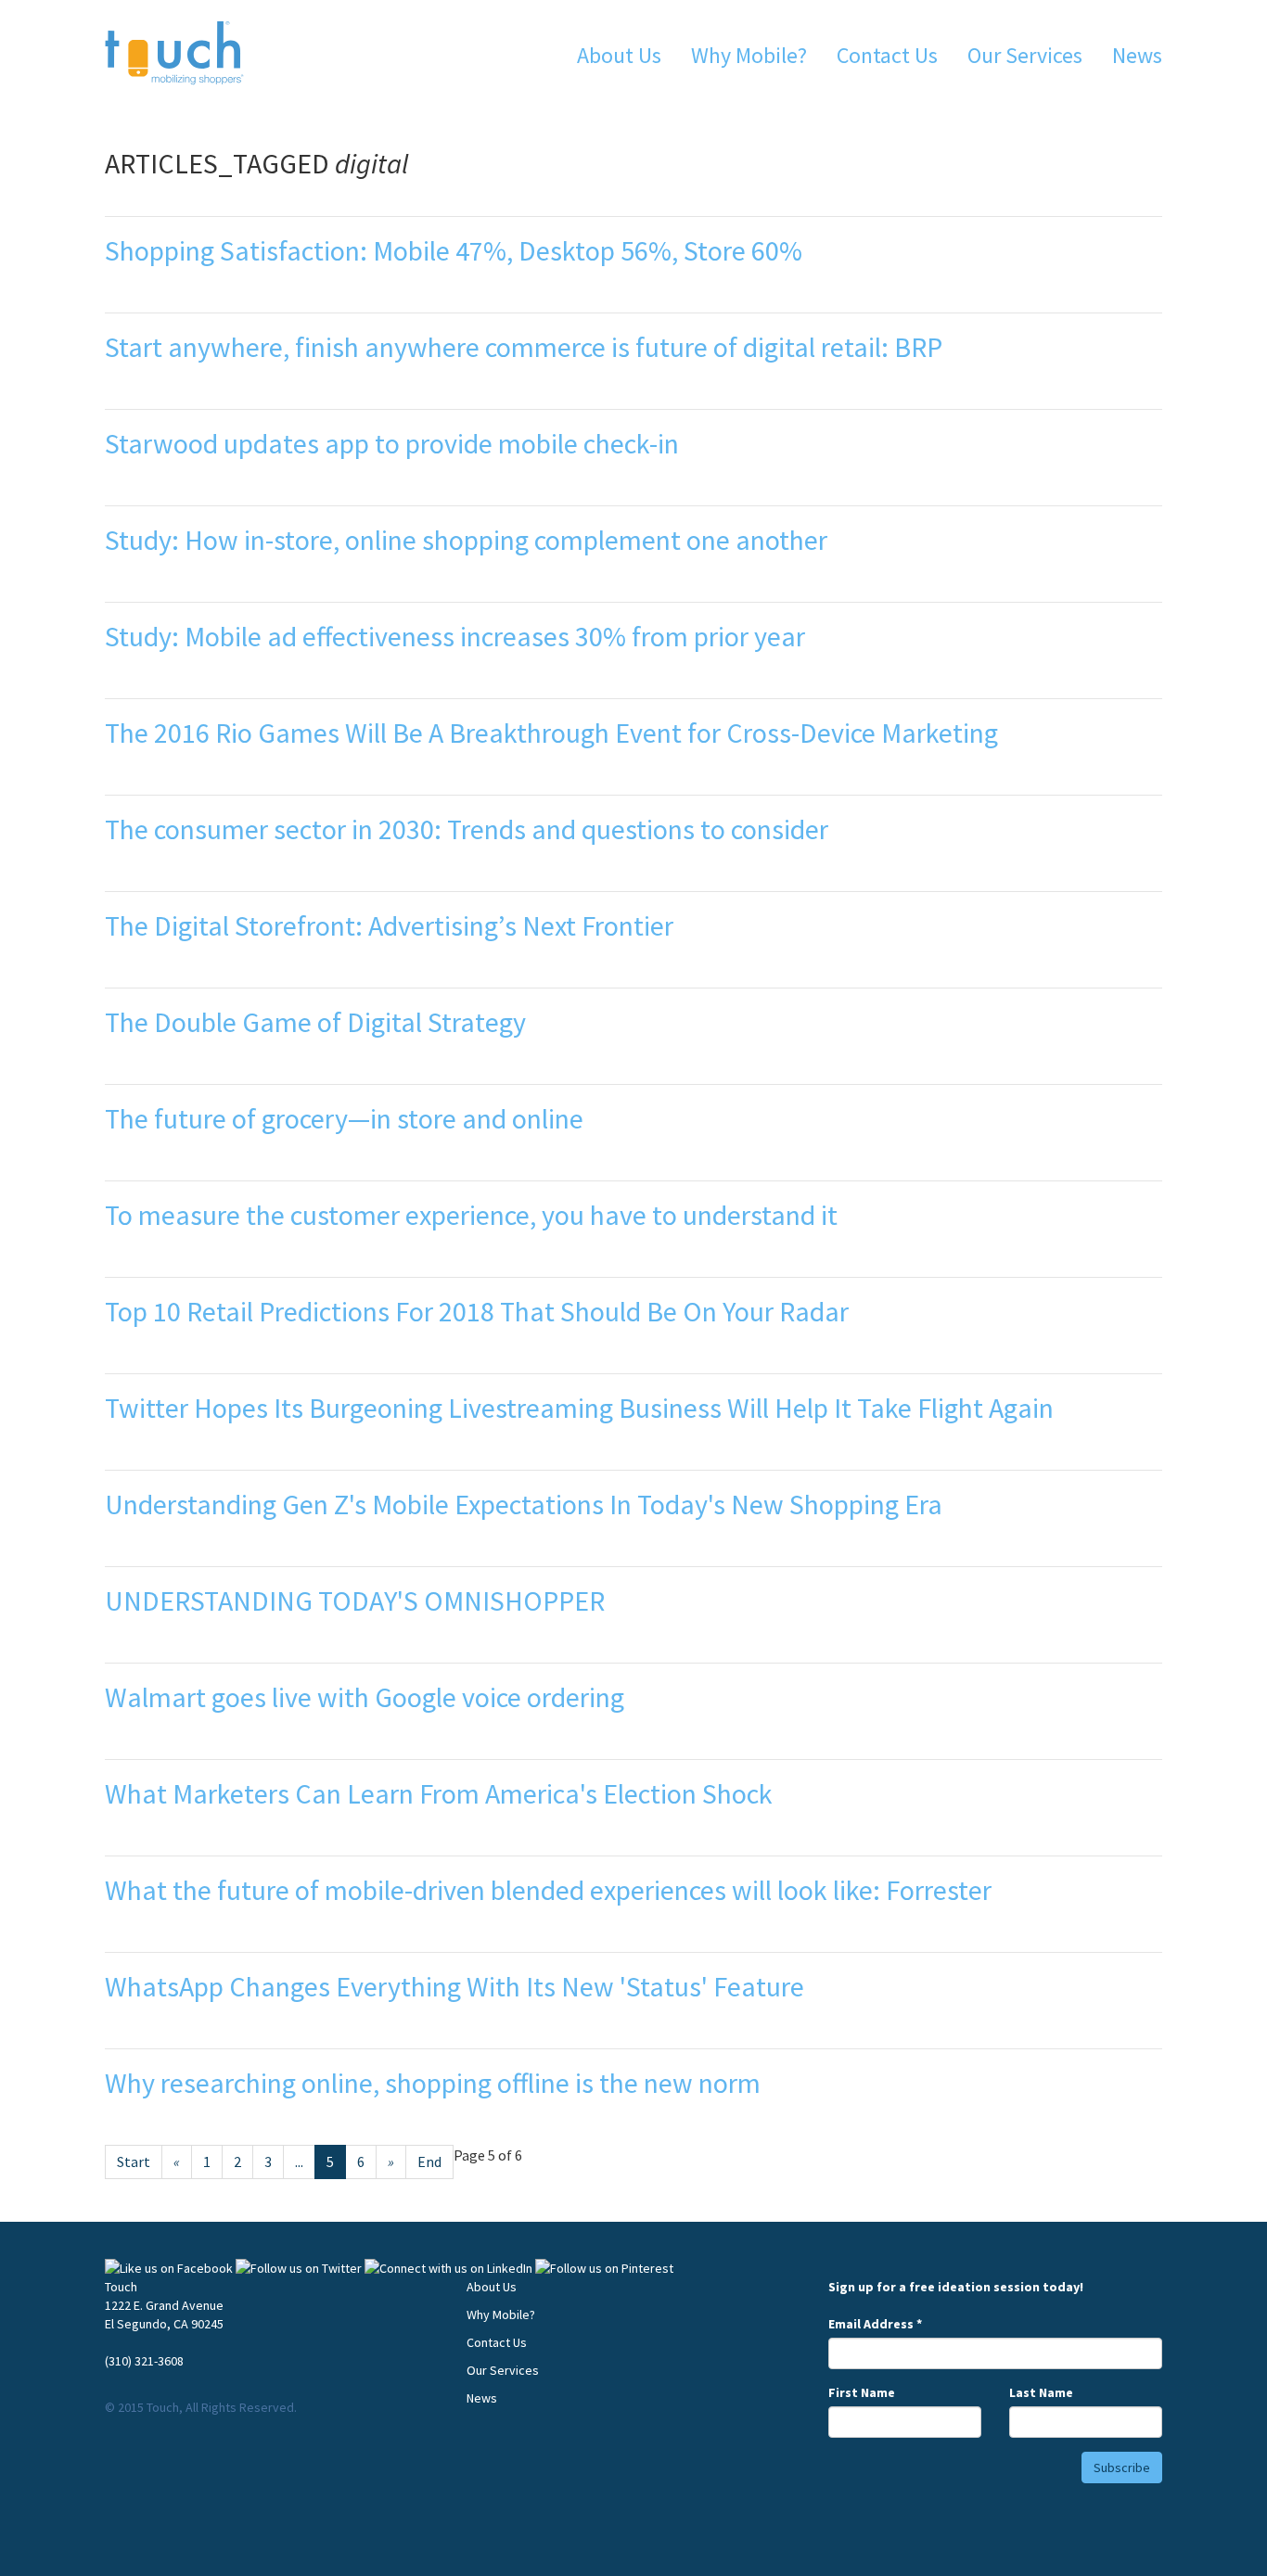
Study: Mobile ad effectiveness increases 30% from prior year (455, 636)
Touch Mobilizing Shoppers (174, 53)
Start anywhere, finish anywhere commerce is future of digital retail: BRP (524, 347)
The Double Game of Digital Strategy (315, 1022)
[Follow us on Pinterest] (604, 2268)
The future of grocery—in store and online (344, 1118)
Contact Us (887, 55)
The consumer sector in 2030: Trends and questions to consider (467, 829)
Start (134, 2162)
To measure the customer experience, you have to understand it (471, 1215)
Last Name (1041, 2392)
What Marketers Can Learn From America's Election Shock (439, 1793)
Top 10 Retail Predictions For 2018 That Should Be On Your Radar (477, 1311)
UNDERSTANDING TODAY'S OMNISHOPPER (355, 1600)
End (429, 2162)
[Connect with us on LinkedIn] (448, 2268)
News (1137, 55)
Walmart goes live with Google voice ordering (365, 1697)
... (299, 2162)
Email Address (875, 2324)
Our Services (1025, 55)
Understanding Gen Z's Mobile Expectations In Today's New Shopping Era (524, 1504)
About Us (619, 55)
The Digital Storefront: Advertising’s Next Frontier (389, 925)
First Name (862, 2392)
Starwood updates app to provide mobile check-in (392, 443)
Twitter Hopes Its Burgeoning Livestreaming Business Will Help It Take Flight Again (579, 1408)
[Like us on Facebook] (169, 2268)
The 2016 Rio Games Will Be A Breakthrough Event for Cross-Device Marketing (551, 733)
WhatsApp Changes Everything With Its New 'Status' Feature (454, 1986)
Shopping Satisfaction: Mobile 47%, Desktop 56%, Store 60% (454, 250)
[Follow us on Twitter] (299, 2268)
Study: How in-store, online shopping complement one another (466, 540)
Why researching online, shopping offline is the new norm (433, 2083)
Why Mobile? (749, 55)
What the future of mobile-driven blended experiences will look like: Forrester (548, 1890)
